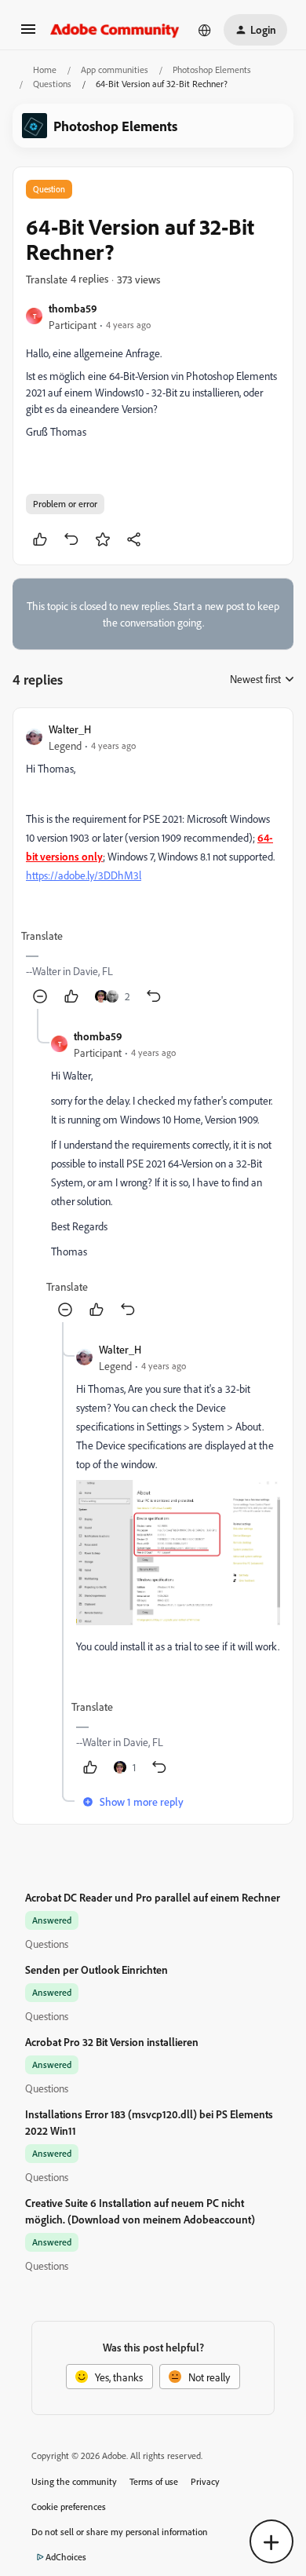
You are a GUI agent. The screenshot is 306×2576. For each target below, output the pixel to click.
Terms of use (154, 2481)
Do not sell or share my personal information (120, 2532)
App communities (115, 69)
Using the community (74, 2481)
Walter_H (70, 729)
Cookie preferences (69, 2507)
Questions (52, 84)
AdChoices (66, 2557)
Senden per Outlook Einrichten (97, 1969)
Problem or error (65, 504)
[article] (153, 865)
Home (45, 69)
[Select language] (205, 30)
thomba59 (73, 308)
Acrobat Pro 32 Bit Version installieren (112, 2042)
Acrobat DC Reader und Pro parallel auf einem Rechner (153, 1897)
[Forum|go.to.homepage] (115, 30)
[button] (28, 34)
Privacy (205, 2481)
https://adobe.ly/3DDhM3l (84, 875)
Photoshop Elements (212, 69)
